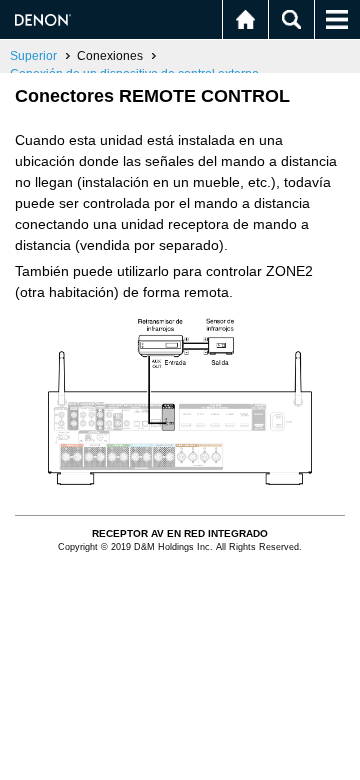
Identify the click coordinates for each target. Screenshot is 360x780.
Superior (33, 56)
